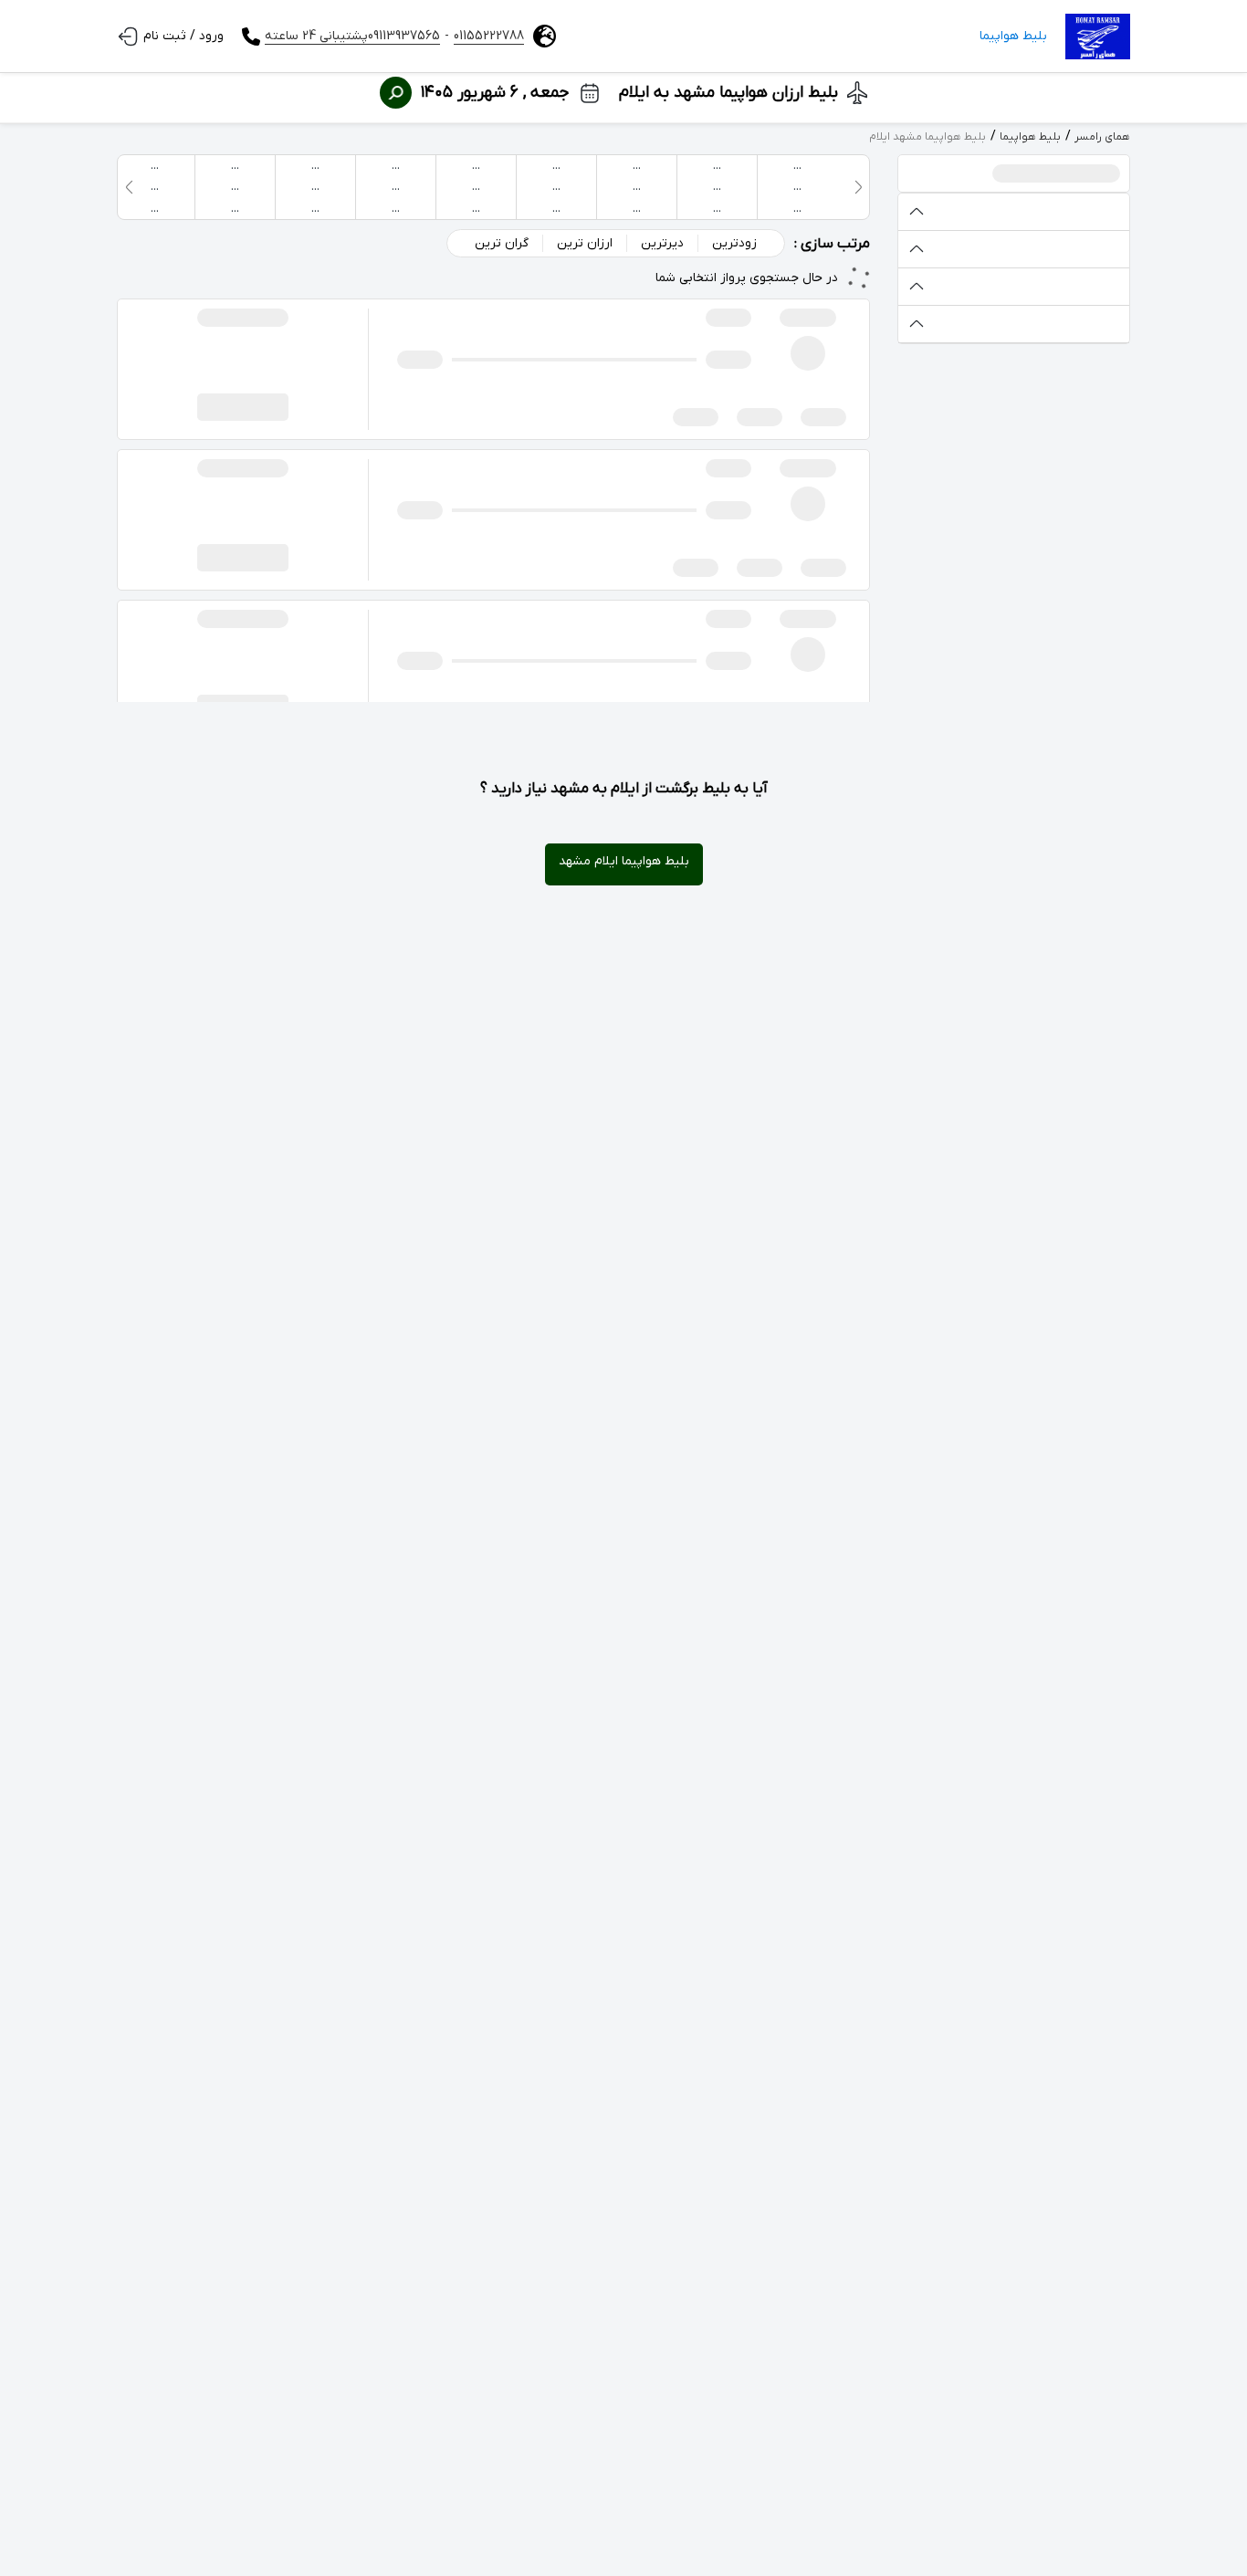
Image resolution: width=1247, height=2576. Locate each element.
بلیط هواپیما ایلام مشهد (624, 861)
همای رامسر (1102, 137)
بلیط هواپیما (1013, 36)
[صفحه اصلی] (1098, 37)
